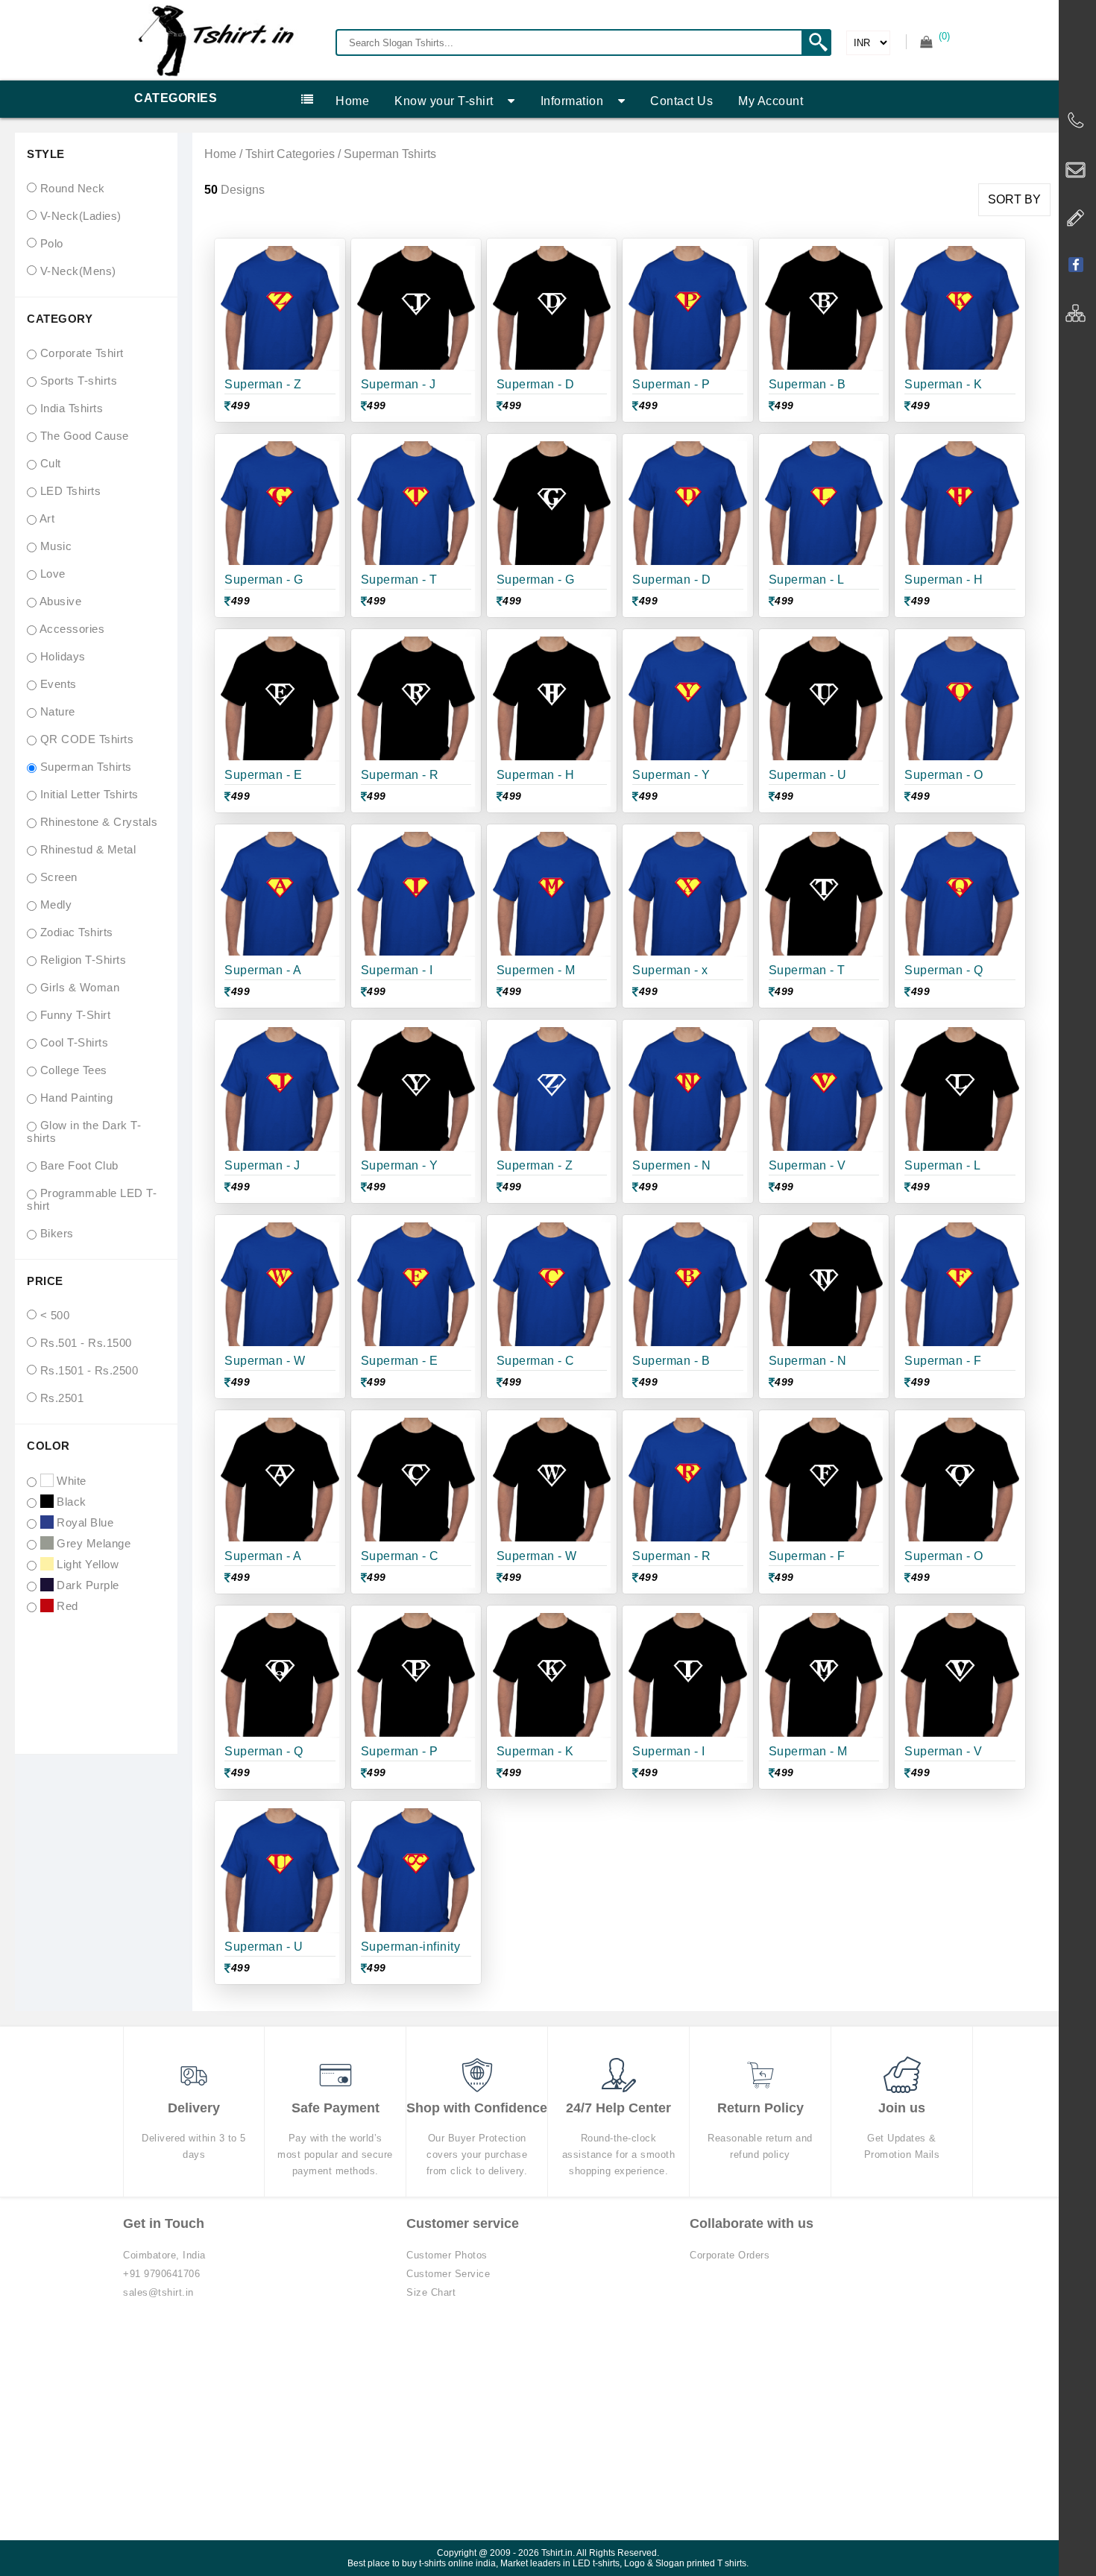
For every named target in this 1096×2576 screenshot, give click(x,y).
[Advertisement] (548, 2428)
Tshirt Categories (290, 154)
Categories (176, 98)
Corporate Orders (730, 2255)
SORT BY (1014, 199)
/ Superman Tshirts (385, 154)
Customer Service (448, 2274)
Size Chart (431, 2292)
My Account (771, 101)
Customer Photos (447, 2255)
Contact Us (681, 101)
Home (352, 101)
